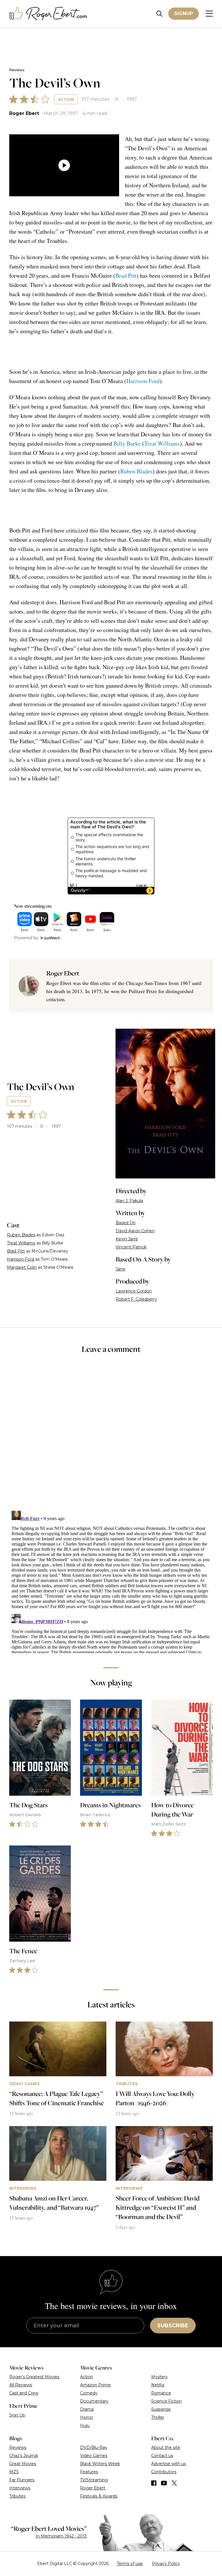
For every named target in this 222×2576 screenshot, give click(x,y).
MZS (14, 2472)
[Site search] (159, 14)
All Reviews (21, 2385)
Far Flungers (22, 2480)
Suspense (161, 2409)
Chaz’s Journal (24, 2456)
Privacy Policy (166, 2564)
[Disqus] (111, 1581)
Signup (184, 13)
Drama (87, 2409)
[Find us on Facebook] (154, 2483)
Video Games (94, 2456)
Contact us (162, 2456)
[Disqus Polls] (111, 1436)
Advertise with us (169, 2464)
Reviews (17, 70)
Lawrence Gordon (134, 1291)
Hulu (85, 2425)
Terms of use (130, 2564)
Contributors (164, 2472)
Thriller (158, 2417)
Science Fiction (166, 2401)
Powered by (26, 938)
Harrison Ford (143, 381)
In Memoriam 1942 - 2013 (61, 2536)
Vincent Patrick (131, 1247)
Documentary (94, 2401)
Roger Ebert (24, 113)
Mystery (159, 2377)
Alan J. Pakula (129, 1201)
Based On (126, 1223)
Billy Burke (127, 443)
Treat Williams (162, 443)
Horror (87, 2417)
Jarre (121, 1269)
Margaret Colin (22, 1267)
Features (89, 2472)
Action (66, 99)
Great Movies (23, 2464)
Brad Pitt (126, 275)
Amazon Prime (95, 2385)
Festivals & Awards (99, 2496)
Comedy (89, 2393)
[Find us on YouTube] (164, 2483)
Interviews (20, 2488)
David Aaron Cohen (135, 1231)
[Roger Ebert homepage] (48, 14)
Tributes (17, 2496)
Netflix (158, 2385)
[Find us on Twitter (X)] (174, 2483)
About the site (166, 2447)
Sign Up (17, 2415)
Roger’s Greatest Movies (34, 2377)
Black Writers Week (100, 2464)
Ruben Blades (136, 471)
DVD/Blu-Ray (94, 2447)
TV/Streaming (94, 2480)
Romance (161, 2393)
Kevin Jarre (127, 1239)
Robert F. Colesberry (136, 1299)
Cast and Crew (24, 2393)
